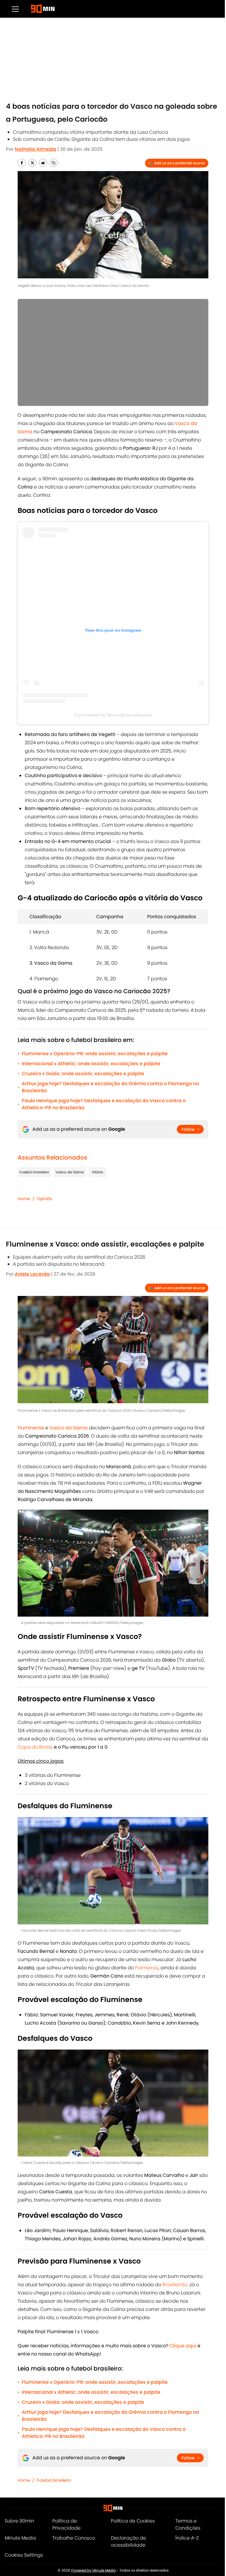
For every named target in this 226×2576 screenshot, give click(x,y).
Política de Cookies (133, 2521)
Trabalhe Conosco (74, 2538)
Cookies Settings (24, 2555)
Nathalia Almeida (35, 149)
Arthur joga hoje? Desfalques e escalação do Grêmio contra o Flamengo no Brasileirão (110, 1087)
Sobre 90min (19, 2521)
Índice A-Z (187, 2538)
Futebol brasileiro (34, 1172)
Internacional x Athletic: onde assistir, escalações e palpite (91, 1064)
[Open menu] (15, 9)
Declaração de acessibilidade (128, 2541)
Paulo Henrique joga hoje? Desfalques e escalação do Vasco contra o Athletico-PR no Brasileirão (104, 1104)
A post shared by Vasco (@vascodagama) (113, 715)
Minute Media (20, 2538)
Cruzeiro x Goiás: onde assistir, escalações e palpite (83, 1074)
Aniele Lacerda (32, 1274)
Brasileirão (175, 2285)
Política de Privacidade (67, 2524)
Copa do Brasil (35, 1747)
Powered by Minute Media (93, 2570)
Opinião (45, 1199)
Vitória (97, 1172)
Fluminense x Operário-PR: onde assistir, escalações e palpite (95, 1054)
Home (24, 1199)
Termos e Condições (188, 2524)
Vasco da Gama (70, 1172)
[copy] (54, 163)
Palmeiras (147, 1968)
